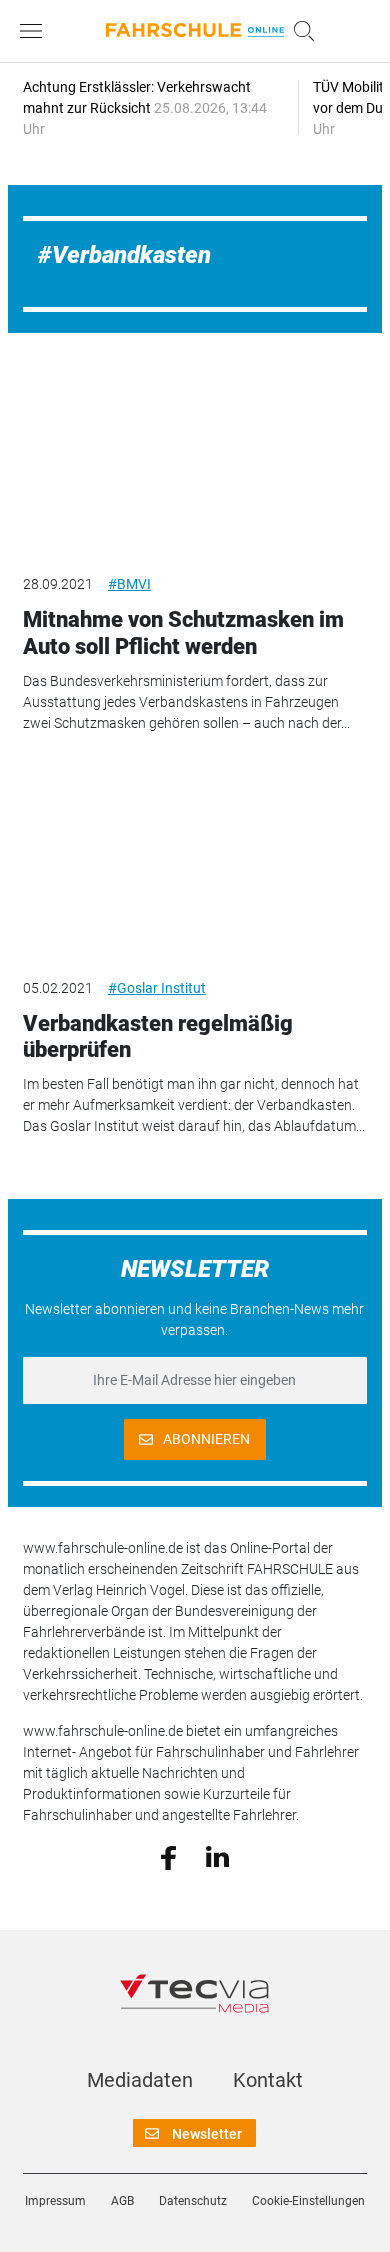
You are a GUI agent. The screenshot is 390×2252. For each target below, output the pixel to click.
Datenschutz (193, 2201)
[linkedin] (217, 1856)
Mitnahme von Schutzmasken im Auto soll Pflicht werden (183, 632)
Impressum (55, 2201)
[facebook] (168, 1856)
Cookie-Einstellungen (308, 2201)
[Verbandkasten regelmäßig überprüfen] (195, 863)
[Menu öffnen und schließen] (36, 31)
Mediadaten (140, 2080)
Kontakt (268, 2080)
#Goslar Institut (157, 988)
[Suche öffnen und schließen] (299, 31)
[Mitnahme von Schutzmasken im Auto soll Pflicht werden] (195, 460)
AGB (122, 2201)
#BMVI (129, 584)
